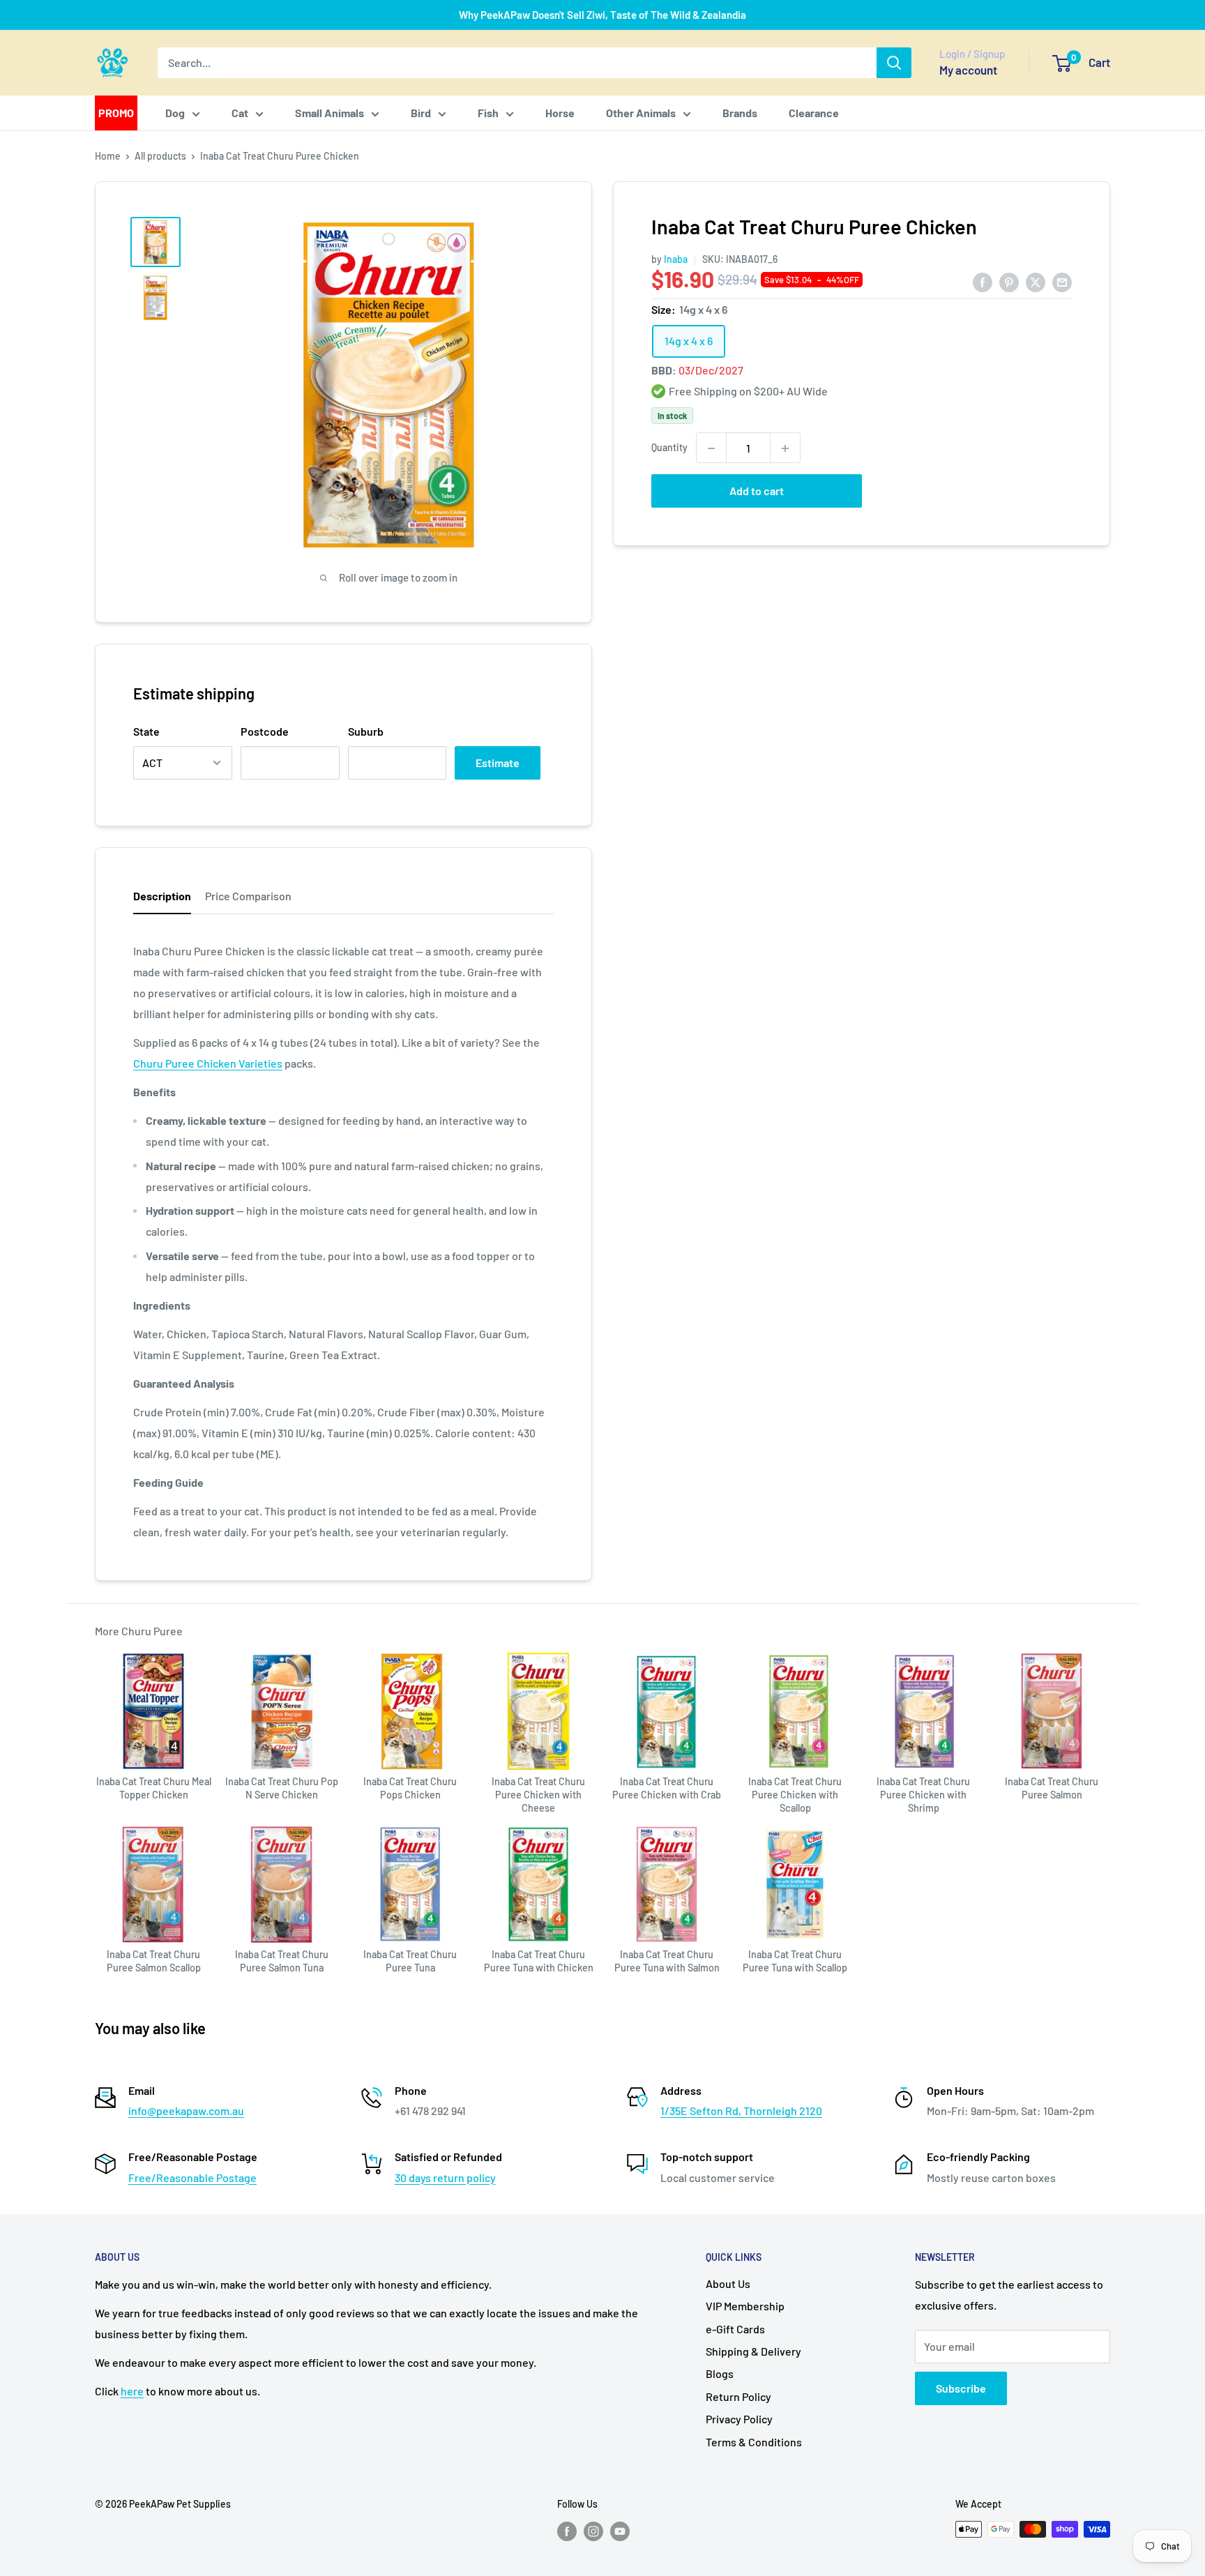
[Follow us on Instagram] (593, 2531)
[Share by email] (1062, 281)
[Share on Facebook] (983, 281)
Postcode (265, 731)
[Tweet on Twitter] (1036, 281)
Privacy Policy (739, 2419)
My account (968, 70)
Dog (175, 113)
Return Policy (738, 2396)
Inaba (676, 259)
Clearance (814, 113)
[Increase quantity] (785, 448)
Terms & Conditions (754, 2442)
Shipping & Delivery (753, 2351)
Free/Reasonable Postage (192, 2177)
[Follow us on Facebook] (567, 2531)
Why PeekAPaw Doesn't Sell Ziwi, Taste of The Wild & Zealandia (602, 15)
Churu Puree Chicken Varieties (208, 1063)
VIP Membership (745, 2306)
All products (160, 156)
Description (162, 896)
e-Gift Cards (735, 2329)
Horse (560, 113)
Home (108, 156)
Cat (240, 113)
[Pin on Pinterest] (1009, 281)
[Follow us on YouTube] (620, 2531)
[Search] (894, 63)
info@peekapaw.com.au (186, 2111)
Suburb (366, 731)
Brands (740, 113)
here (132, 2391)
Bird (421, 113)
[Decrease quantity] (711, 448)
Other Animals (641, 113)
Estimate (498, 763)
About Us (728, 2283)
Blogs (720, 2373)
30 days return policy (445, 2177)
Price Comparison (248, 896)
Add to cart (757, 491)
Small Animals (329, 113)
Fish (488, 113)
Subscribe (961, 2388)
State (146, 731)
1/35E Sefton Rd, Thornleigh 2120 (741, 2111)
